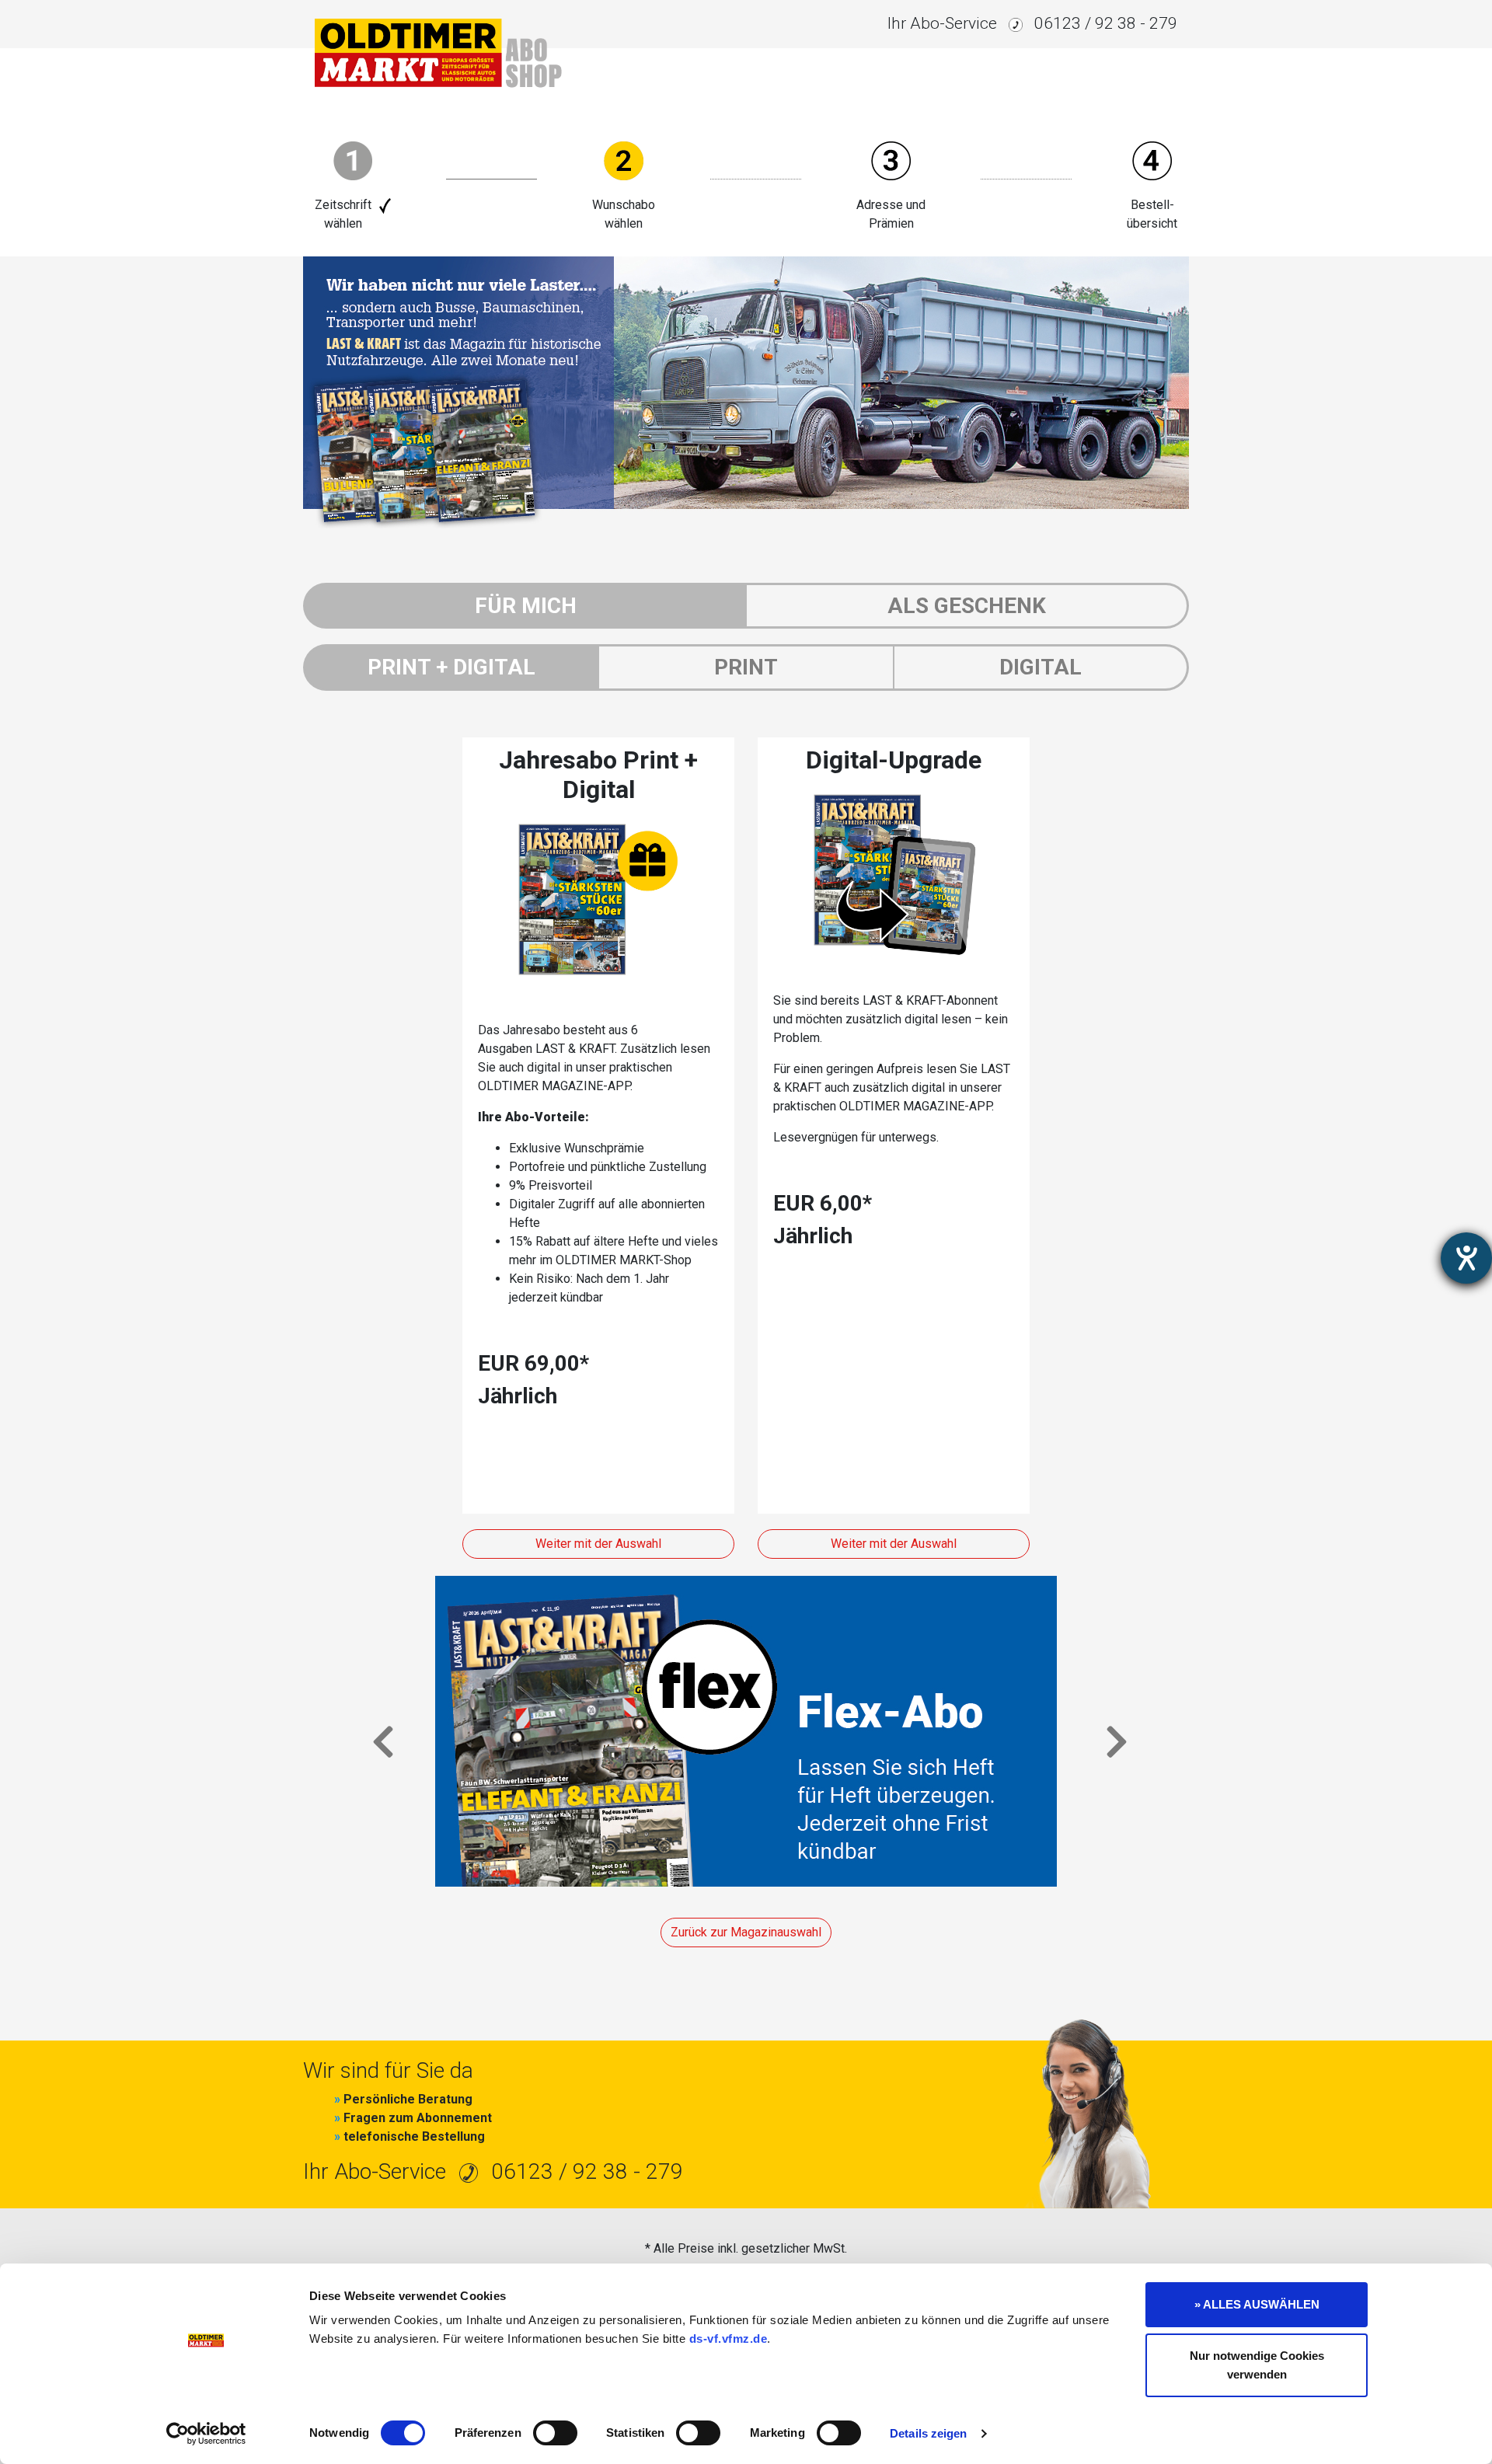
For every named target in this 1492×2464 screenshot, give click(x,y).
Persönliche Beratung (403, 2099)
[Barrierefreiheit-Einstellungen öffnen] (1466, 1258)
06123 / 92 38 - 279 (1106, 23)
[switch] (555, 2433)
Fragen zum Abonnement (413, 2118)
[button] (380, 1731)
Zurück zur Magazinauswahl (746, 1932)
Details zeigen (928, 2433)
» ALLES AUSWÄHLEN (1257, 2304)
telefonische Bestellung (410, 2136)
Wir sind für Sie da (388, 2070)
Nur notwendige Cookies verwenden (1257, 2365)
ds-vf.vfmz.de (729, 2339)
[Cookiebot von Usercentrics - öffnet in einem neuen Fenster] (206, 2434)
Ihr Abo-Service (942, 23)
